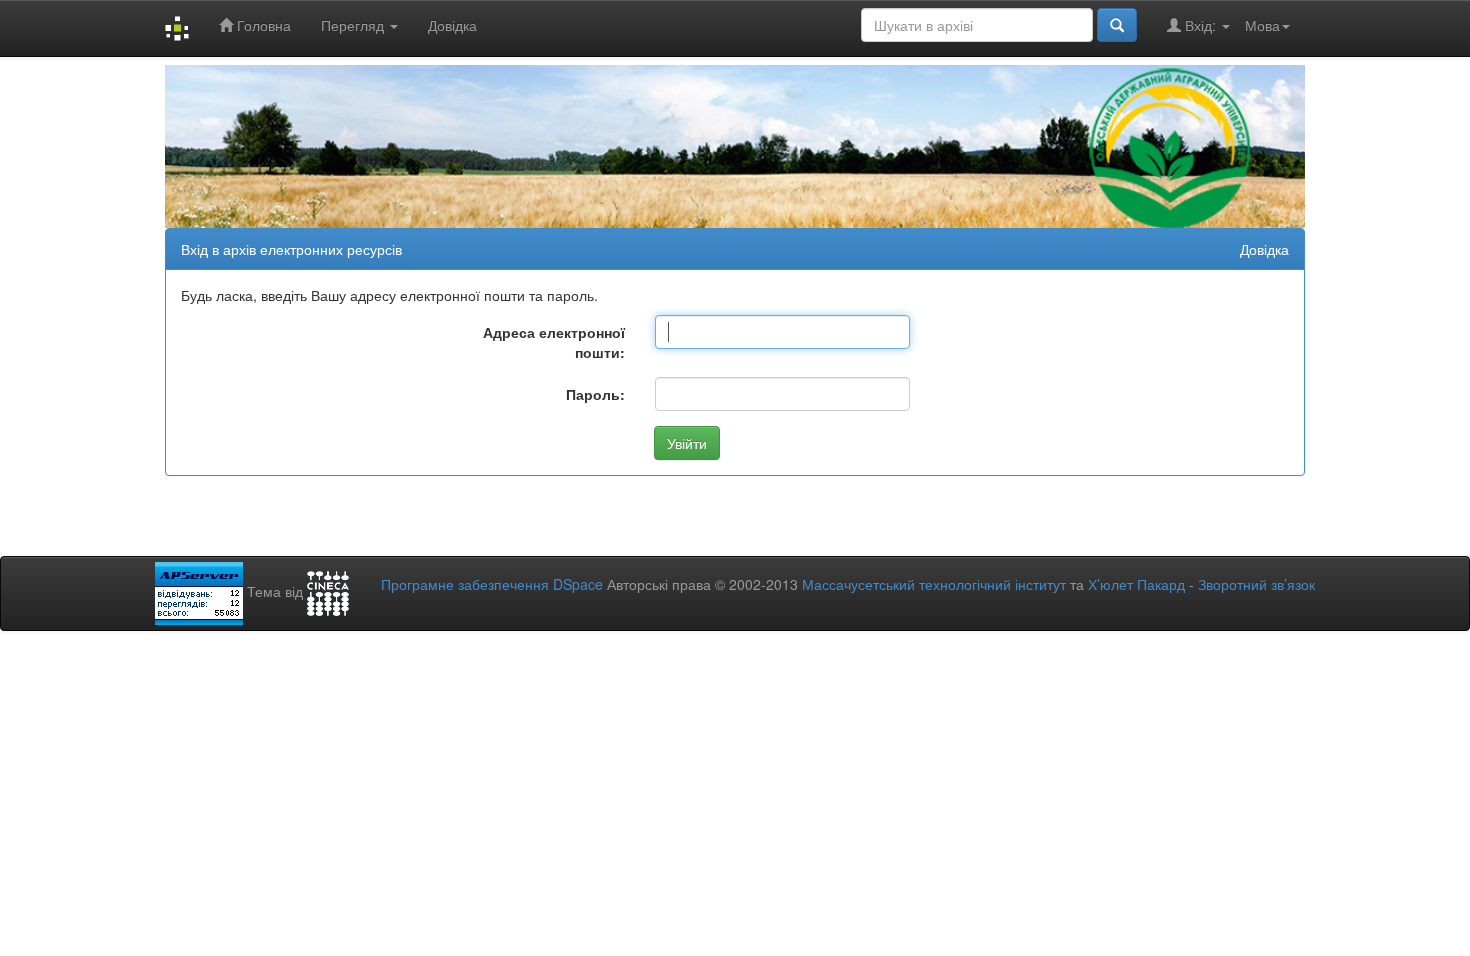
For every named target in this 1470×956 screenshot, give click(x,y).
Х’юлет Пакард (1136, 584)
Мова (1262, 25)
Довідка (452, 25)
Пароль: (595, 394)
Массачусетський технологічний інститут (934, 584)
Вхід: (1200, 25)
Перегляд (354, 25)
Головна (262, 25)
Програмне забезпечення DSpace (492, 584)
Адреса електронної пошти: (554, 342)
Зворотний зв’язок (1256, 584)
